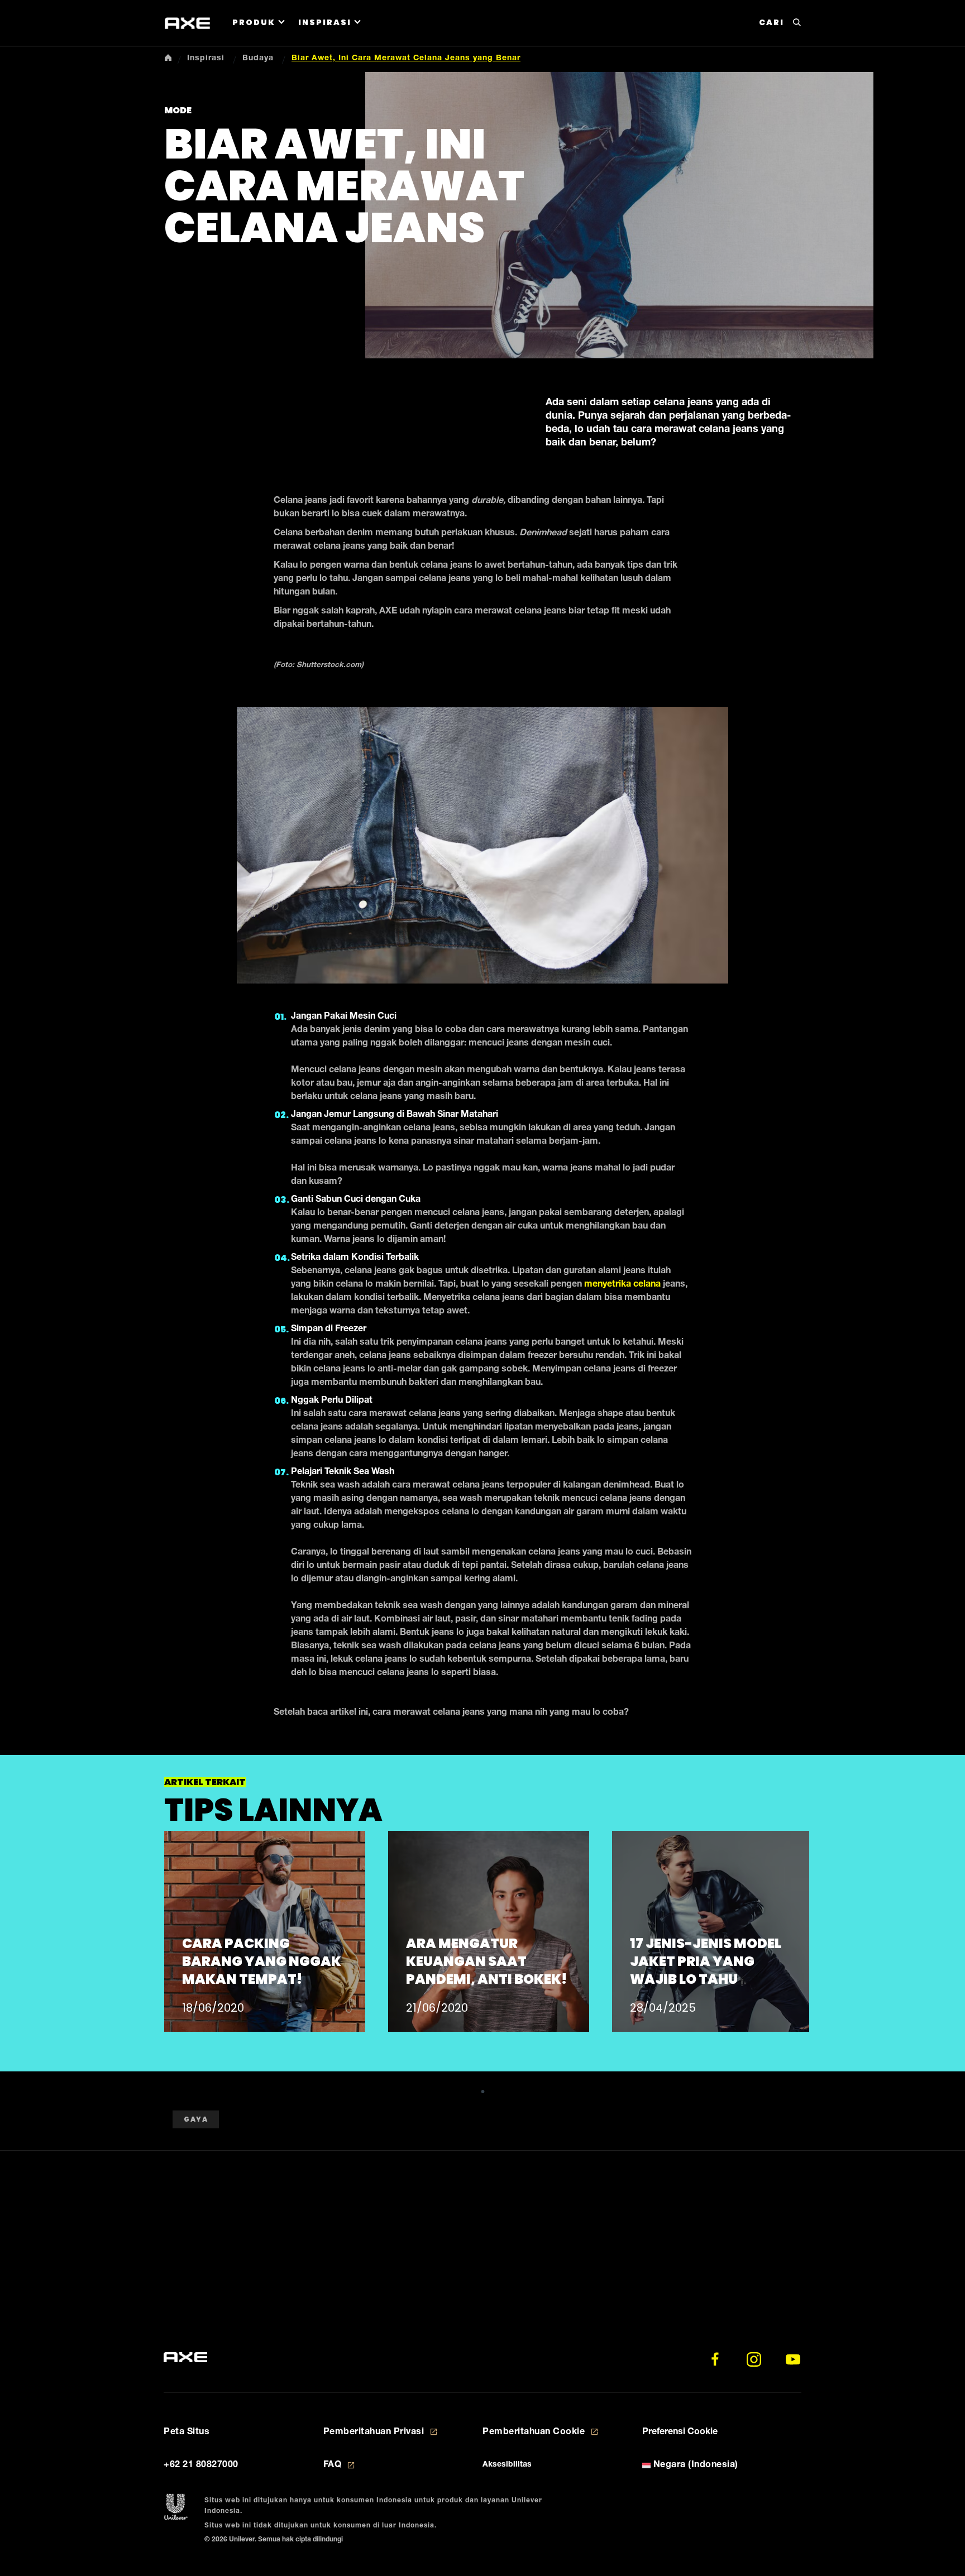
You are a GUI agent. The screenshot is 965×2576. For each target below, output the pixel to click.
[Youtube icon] (793, 2359)
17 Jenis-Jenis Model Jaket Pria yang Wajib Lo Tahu (706, 1961)
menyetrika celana (622, 1285)
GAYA (196, 2119)
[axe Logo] (187, 23)
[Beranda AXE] (185, 2358)
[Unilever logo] (176, 2507)
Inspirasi (325, 22)
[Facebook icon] (715, 2359)
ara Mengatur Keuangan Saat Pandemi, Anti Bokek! (486, 1961)
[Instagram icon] (754, 2359)
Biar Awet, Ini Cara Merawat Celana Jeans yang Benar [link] (406, 59)
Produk (254, 22)
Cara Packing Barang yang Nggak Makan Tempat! (262, 1961)
